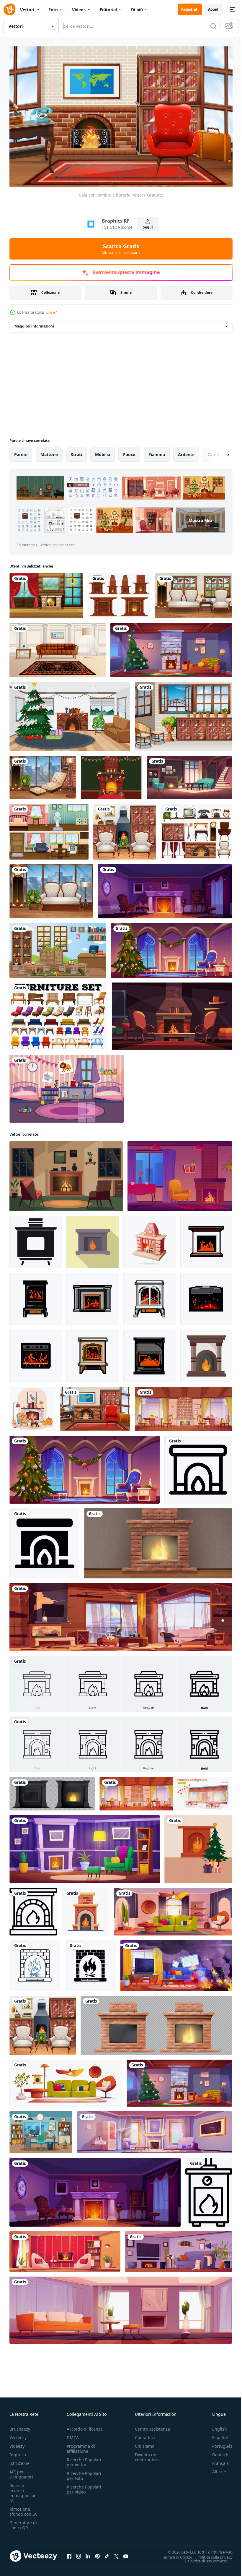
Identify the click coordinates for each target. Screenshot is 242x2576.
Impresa (18, 2452)
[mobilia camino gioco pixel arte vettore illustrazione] (93, 1353)
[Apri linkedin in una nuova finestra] (88, 2553)
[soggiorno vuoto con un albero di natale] (70, 714)
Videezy (17, 2443)
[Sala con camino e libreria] (95, 1406)
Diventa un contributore (147, 2454)
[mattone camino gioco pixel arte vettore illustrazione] (206, 1296)
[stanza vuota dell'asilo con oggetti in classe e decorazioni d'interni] (58, 948)
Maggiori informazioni (34, 324)
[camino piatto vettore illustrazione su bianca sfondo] (85, 1909)
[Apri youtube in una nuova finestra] (126, 2553)
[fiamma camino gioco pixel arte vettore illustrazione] (149, 1296)
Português (218, 2443)
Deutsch (216, 2452)
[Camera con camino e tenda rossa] (46, 593)
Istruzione (19, 2460)
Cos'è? (51, 312)
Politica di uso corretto (203, 2558)
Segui (148, 227)
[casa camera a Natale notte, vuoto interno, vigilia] (171, 647)
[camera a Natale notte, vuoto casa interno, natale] (171, 948)
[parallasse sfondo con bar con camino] (166, 1791)
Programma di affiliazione (81, 2446)
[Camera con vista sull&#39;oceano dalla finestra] (183, 714)
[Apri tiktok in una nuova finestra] (107, 2553)
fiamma (157, 452)
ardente (186, 452)
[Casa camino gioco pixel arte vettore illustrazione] (36, 1296)
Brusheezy (20, 2426)
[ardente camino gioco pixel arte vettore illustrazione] (206, 1239)
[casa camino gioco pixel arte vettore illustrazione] (36, 1353)
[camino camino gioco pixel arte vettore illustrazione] (149, 1353)
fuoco (129, 452)
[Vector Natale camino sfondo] (111, 775)
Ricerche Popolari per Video (84, 2486)
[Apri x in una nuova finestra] (116, 2553)
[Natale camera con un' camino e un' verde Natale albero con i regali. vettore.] (198, 1847)
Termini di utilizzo (173, 2554)
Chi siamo (145, 2443)
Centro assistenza (152, 2426)
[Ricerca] (213, 26)
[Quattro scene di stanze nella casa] (49, 829)
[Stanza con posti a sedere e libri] (43, 775)
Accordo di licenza (85, 2426)
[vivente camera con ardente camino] (85, 1847)
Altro (212, 2469)
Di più (137, 10)
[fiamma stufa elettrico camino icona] (209, 2190)
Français (216, 2460)
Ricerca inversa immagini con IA (23, 2490)
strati (76, 452)
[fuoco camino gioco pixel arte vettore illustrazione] (93, 1296)
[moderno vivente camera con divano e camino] (121, 2307)
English (215, 2426)
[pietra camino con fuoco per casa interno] (52, 1791)
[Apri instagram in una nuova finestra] (79, 2553)
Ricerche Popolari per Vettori (84, 2459)
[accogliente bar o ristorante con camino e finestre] (183, 1406)
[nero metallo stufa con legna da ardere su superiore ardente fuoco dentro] (36, 1239)
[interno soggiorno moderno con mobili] (179, 2249)
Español (216, 2435)
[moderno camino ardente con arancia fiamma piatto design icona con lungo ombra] (93, 1239)
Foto (53, 10)
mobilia (103, 452)
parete (21, 452)
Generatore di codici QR (23, 2522)
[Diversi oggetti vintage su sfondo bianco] (196, 829)
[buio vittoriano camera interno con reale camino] (165, 889)
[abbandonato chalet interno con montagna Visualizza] (121, 1614)
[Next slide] (219, 452)
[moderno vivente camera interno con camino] (65, 2249)
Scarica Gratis (121, 249)
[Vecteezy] (9, 9)
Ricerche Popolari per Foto (84, 2473)
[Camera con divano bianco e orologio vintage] (193, 593)
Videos (79, 10)
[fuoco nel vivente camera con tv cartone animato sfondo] (176, 1963)
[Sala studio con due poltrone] (125, 829)
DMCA (73, 2435)
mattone (49, 452)
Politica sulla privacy (211, 2554)
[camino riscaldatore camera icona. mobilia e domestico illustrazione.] (33, 1909)
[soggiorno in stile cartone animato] (58, 647)
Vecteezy (18, 2435)
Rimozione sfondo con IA (23, 2509)
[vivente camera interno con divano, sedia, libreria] (173, 1909)
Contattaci (145, 2435)
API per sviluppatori (21, 2471)
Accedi (214, 9)
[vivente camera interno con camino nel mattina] (154, 2130)
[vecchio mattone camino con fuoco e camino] (158, 1541)
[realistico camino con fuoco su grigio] (156, 2023)
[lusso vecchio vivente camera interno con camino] (189, 775)
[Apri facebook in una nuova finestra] (69, 2553)
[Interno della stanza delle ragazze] (67, 1086)
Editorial (108, 10)
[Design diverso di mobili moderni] (58, 1014)
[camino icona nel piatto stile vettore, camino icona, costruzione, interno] (206, 1353)
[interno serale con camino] (172, 1014)
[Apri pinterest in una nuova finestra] (97, 2553)
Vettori (27, 10)
